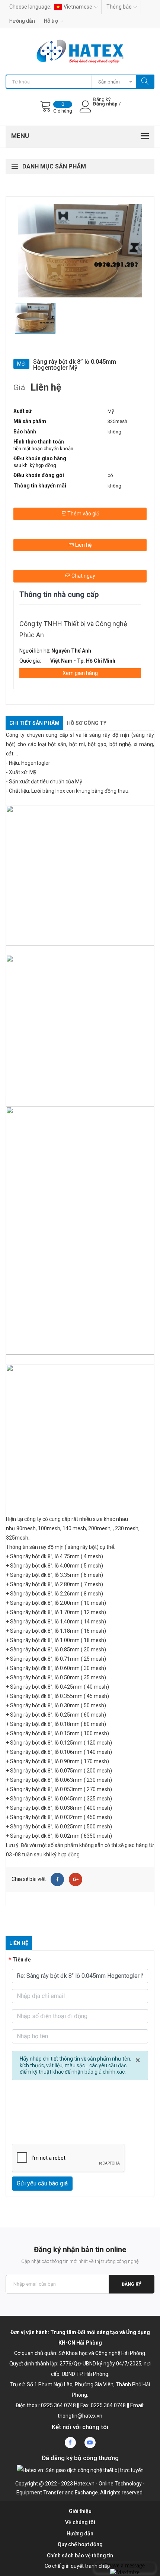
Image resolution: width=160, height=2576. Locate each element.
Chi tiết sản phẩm (34, 723)
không (114, 432)
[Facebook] (57, 1879)
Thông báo (119, 7)
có (110, 475)
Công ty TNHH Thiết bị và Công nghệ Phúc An (73, 629)
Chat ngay (83, 576)
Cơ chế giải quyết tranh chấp (77, 2566)
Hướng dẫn (22, 21)
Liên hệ (83, 545)
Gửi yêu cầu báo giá (42, 2183)
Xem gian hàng (80, 673)
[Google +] (76, 1879)
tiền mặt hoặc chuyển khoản (43, 449)
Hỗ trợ (51, 21)
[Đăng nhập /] (106, 110)
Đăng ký (132, 2284)
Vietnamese (78, 7)
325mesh (117, 421)
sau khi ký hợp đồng (35, 465)
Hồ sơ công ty (87, 723)
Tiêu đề (22, 1960)
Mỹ (111, 411)
